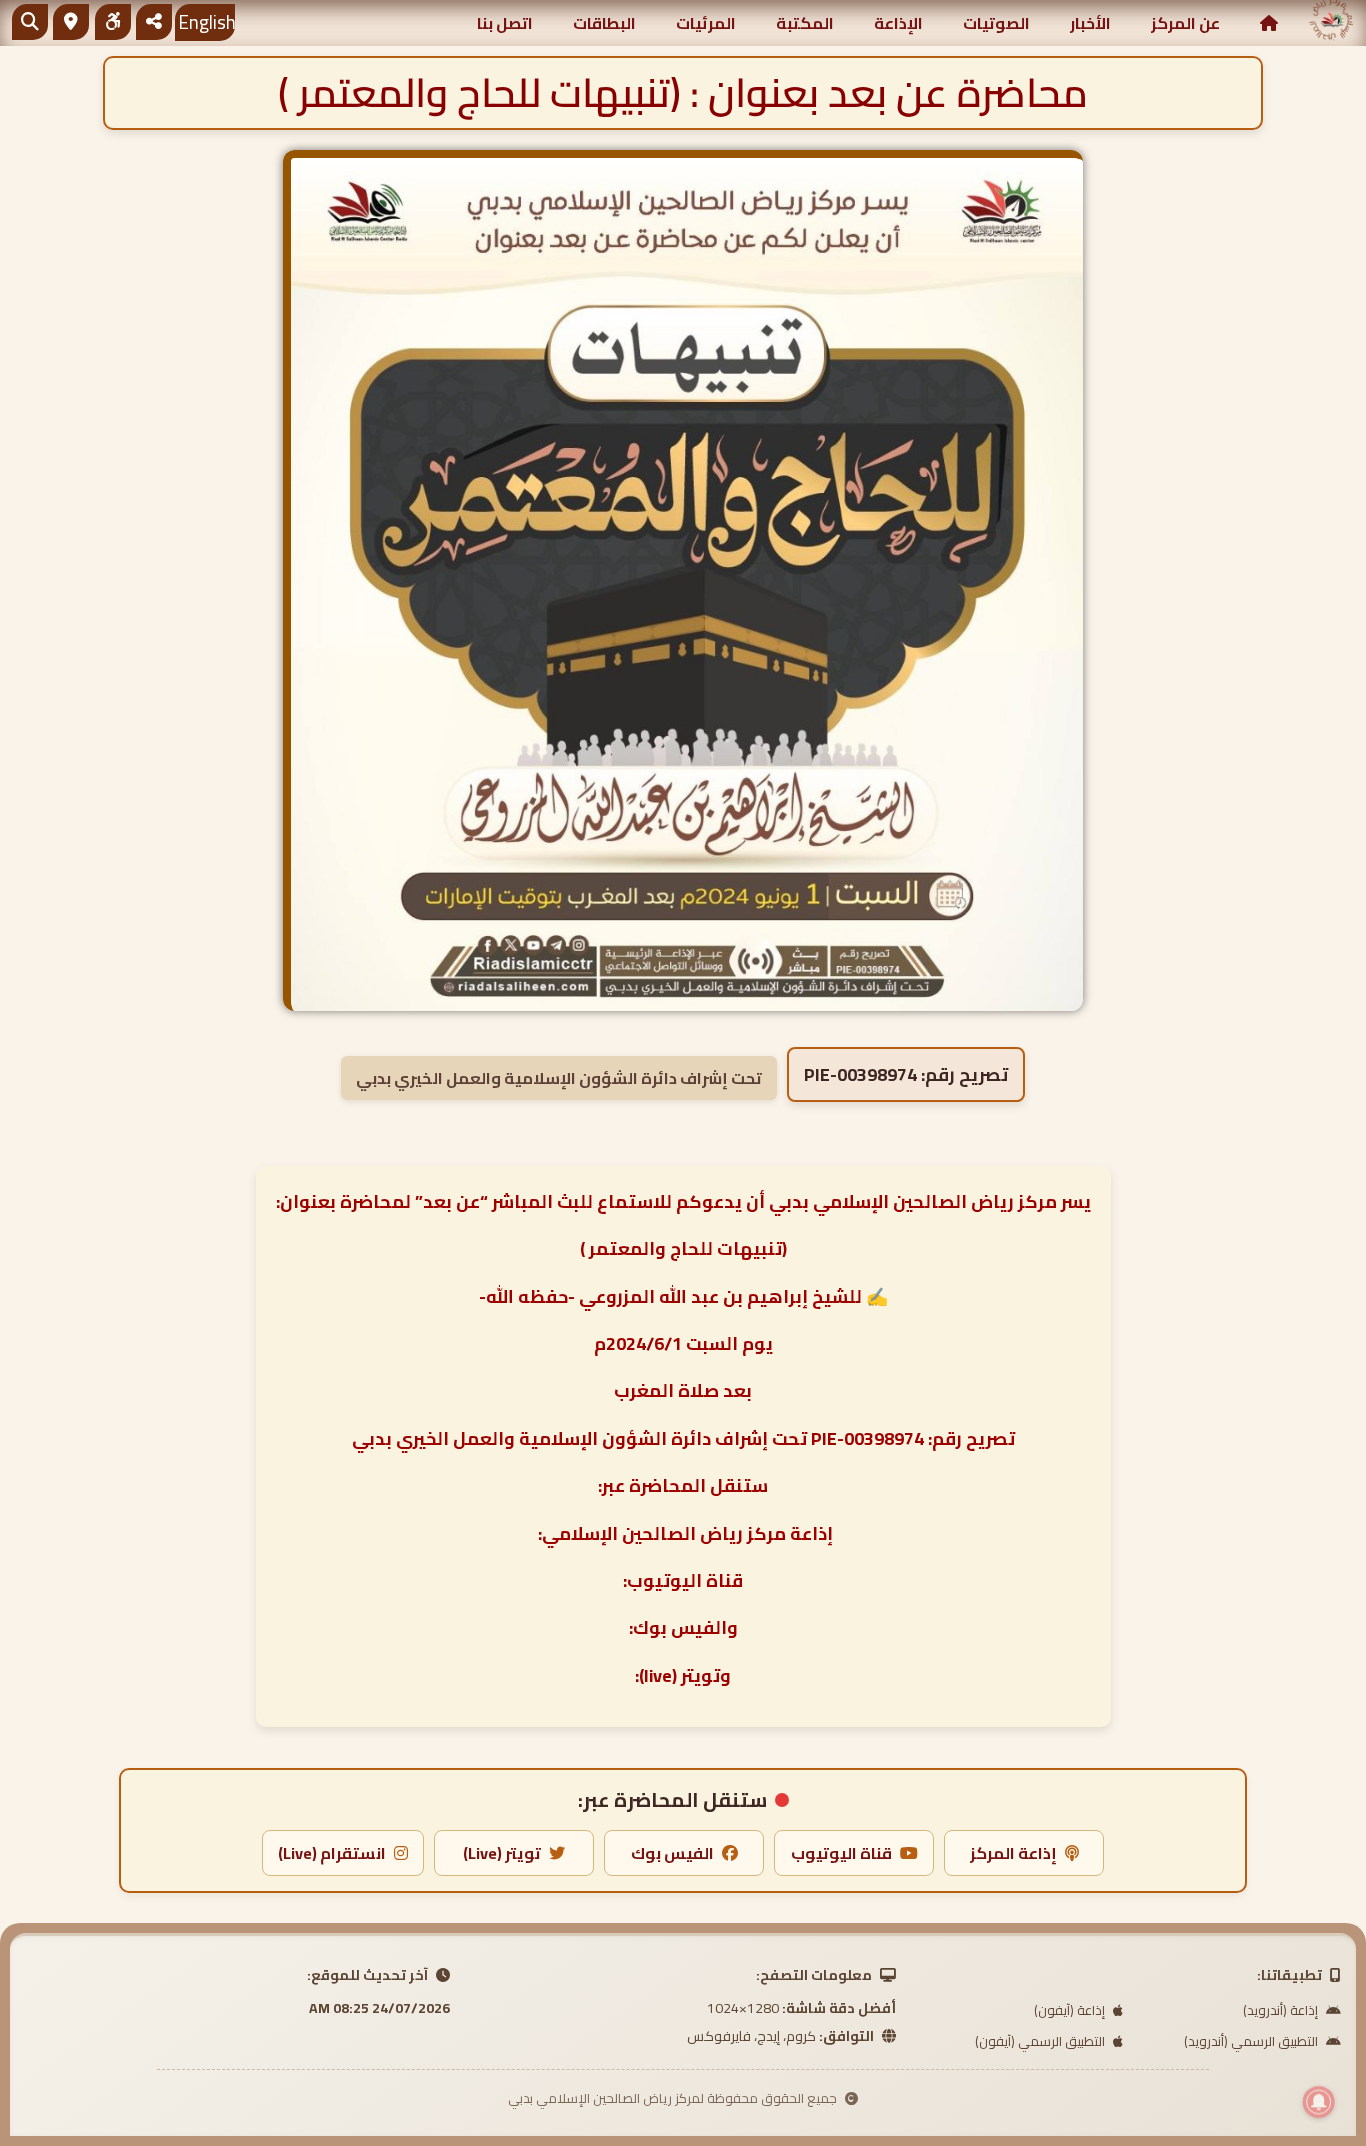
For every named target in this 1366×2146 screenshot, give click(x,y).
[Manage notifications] (1319, 2102)
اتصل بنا (505, 23)
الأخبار (1090, 23)
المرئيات (706, 23)
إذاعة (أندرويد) (1282, 2010)
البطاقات (604, 23)
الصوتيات (996, 23)
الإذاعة (898, 23)
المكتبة (805, 23)
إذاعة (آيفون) (1071, 2010)
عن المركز (1185, 23)
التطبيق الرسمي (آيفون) (1041, 2041)
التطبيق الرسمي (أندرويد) (1252, 2041)
